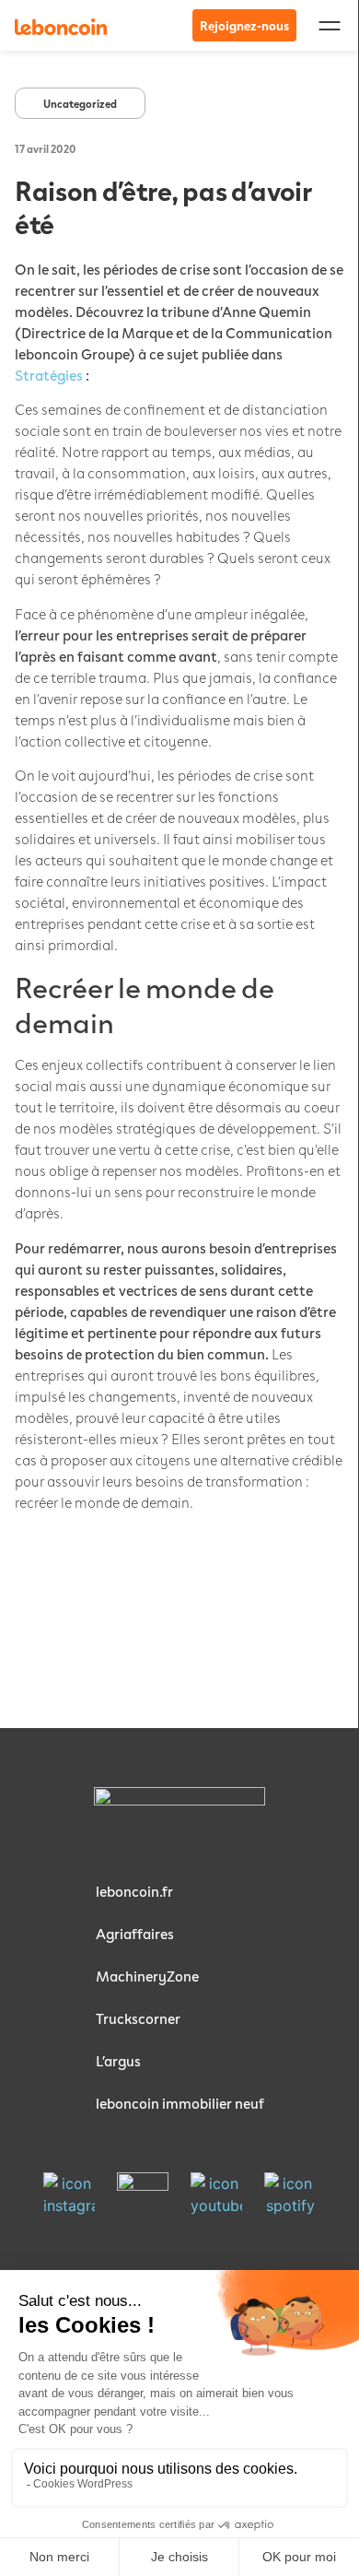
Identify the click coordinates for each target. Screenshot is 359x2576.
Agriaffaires (135, 1933)
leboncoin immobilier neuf (180, 2103)
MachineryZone (147, 1976)
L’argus (118, 2060)
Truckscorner (138, 2018)
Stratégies (49, 375)
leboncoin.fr (134, 1891)
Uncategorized (80, 103)
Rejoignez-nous (244, 25)
